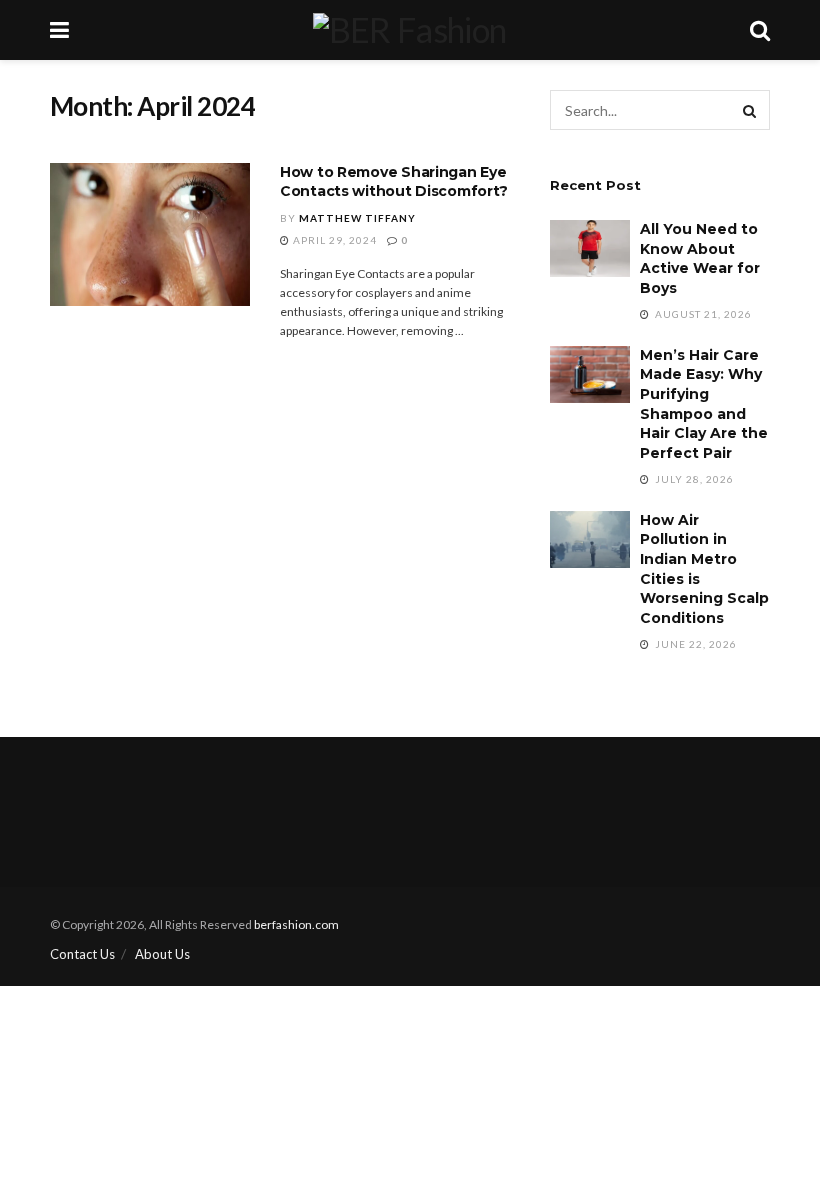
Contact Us (82, 954)
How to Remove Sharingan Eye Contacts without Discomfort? (394, 182)
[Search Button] (750, 110)
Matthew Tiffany (357, 218)
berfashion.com (296, 924)
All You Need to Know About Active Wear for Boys (700, 258)
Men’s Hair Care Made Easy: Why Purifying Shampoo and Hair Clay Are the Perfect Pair (704, 404)
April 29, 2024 (333, 240)
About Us (162, 954)
